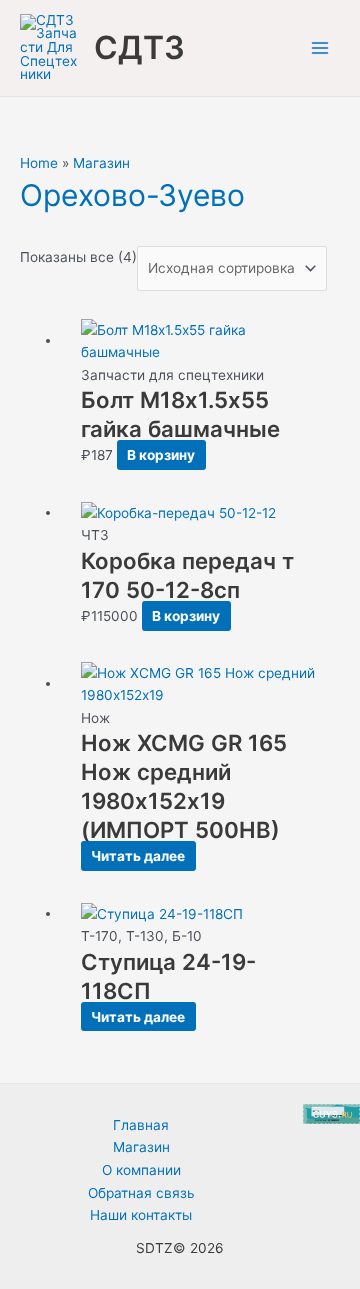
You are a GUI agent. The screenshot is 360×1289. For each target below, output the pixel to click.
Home (39, 163)
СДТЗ (139, 47)
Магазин (101, 163)
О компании (141, 1170)
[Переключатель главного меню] (320, 48)
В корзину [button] (161, 455)
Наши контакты (141, 1215)
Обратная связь (141, 1193)
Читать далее (138, 856)
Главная (141, 1125)
